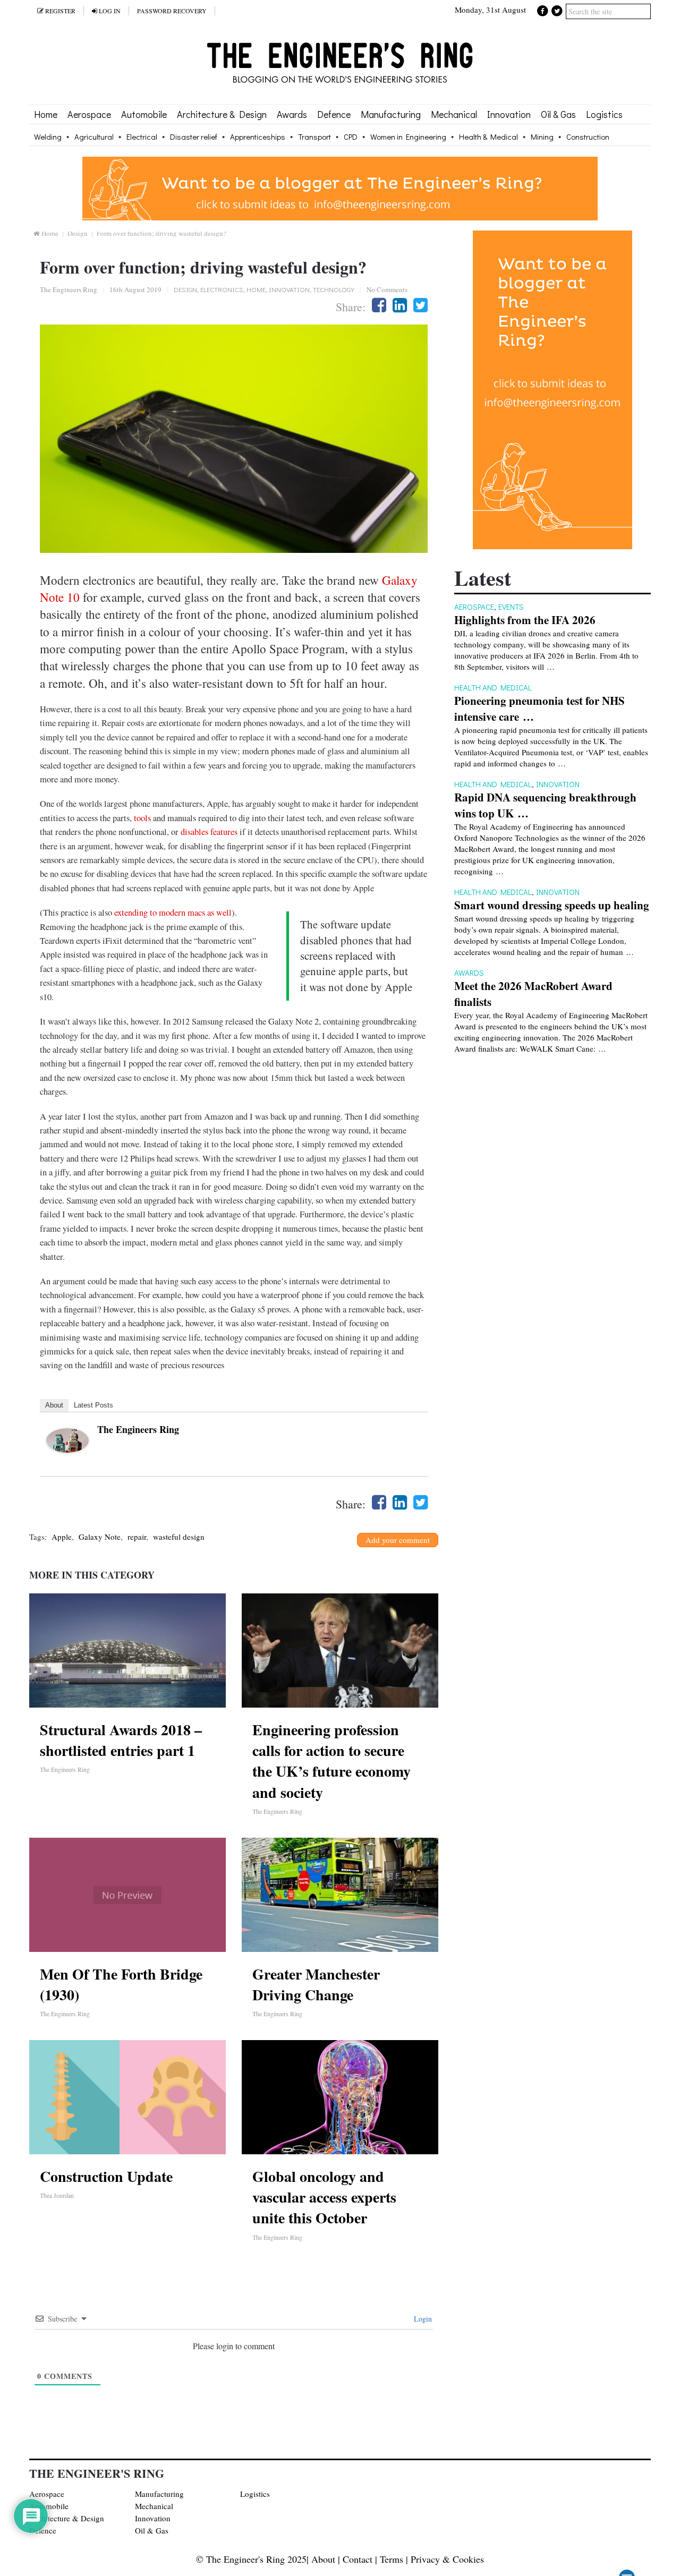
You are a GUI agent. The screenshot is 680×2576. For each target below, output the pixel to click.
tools (142, 818)
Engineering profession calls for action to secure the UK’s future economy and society (331, 1761)
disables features (209, 832)
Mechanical (454, 114)
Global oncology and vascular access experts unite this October (324, 2197)
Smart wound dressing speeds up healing (552, 905)
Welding (48, 137)
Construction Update (106, 2176)
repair (137, 1537)
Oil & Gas (558, 114)
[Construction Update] (127, 2097)
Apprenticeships (258, 137)
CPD (351, 137)
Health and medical (493, 687)
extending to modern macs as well (173, 912)
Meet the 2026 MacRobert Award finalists (533, 994)
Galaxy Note (100, 1537)
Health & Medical (488, 137)
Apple (62, 1537)
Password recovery (172, 11)
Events (511, 607)
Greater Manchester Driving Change (316, 1984)
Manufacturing (391, 114)
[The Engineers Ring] (67, 1449)
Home (46, 114)
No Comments (387, 289)
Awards (292, 114)
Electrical (142, 137)
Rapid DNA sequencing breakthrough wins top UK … (545, 805)
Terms (392, 2559)
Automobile (144, 114)
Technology (334, 289)
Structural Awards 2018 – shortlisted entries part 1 (121, 1740)
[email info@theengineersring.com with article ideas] (340, 217)
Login (422, 2319)
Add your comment (398, 1540)
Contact (358, 2559)
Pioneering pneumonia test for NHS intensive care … (539, 709)
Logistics (604, 114)
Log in (109, 11)
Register (59, 11)
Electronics (222, 289)
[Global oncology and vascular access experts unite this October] (340, 2097)
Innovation (509, 114)
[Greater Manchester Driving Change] (340, 1895)
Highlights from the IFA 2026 (525, 620)
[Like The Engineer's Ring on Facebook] (543, 10)
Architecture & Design (222, 114)
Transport (314, 137)
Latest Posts (93, 1405)
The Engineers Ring (69, 289)
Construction (588, 137)
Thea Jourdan (57, 2195)
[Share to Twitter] (420, 305)
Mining (542, 137)
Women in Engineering (408, 137)
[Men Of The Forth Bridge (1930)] (127, 1895)
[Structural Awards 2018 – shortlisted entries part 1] (127, 1650)
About (54, 1405)
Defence (334, 114)
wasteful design (179, 1537)
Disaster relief (194, 137)
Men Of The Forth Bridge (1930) (121, 1984)
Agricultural (94, 137)
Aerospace (89, 114)
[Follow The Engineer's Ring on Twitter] (557, 10)
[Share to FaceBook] (379, 305)
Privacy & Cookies (447, 2559)
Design (78, 233)
